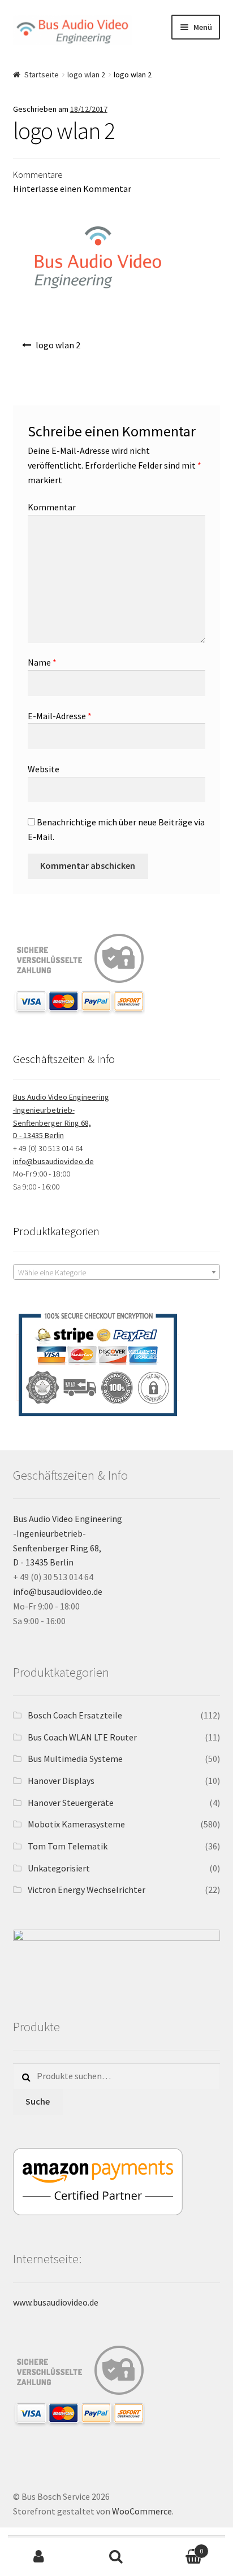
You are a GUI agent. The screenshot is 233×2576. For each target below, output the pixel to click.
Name (42, 662)
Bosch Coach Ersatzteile (75, 1715)
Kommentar (52, 507)
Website (44, 769)
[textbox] (117, 1272)
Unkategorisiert (59, 1868)
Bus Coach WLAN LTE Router (82, 1737)
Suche (38, 2101)
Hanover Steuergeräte (71, 1803)
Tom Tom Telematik (68, 1846)
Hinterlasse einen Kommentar (72, 189)
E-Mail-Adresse (60, 716)
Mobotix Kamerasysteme (76, 1824)
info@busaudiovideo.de (53, 1161)
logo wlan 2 (86, 75)
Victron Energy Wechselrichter (87, 1890)
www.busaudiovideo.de (56, 2302)
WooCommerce (142, 2511)
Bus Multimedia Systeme (75, 1759)
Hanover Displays (61, 1781)
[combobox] (117, 1272)
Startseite (42, 75)
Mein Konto (39, 2557)
